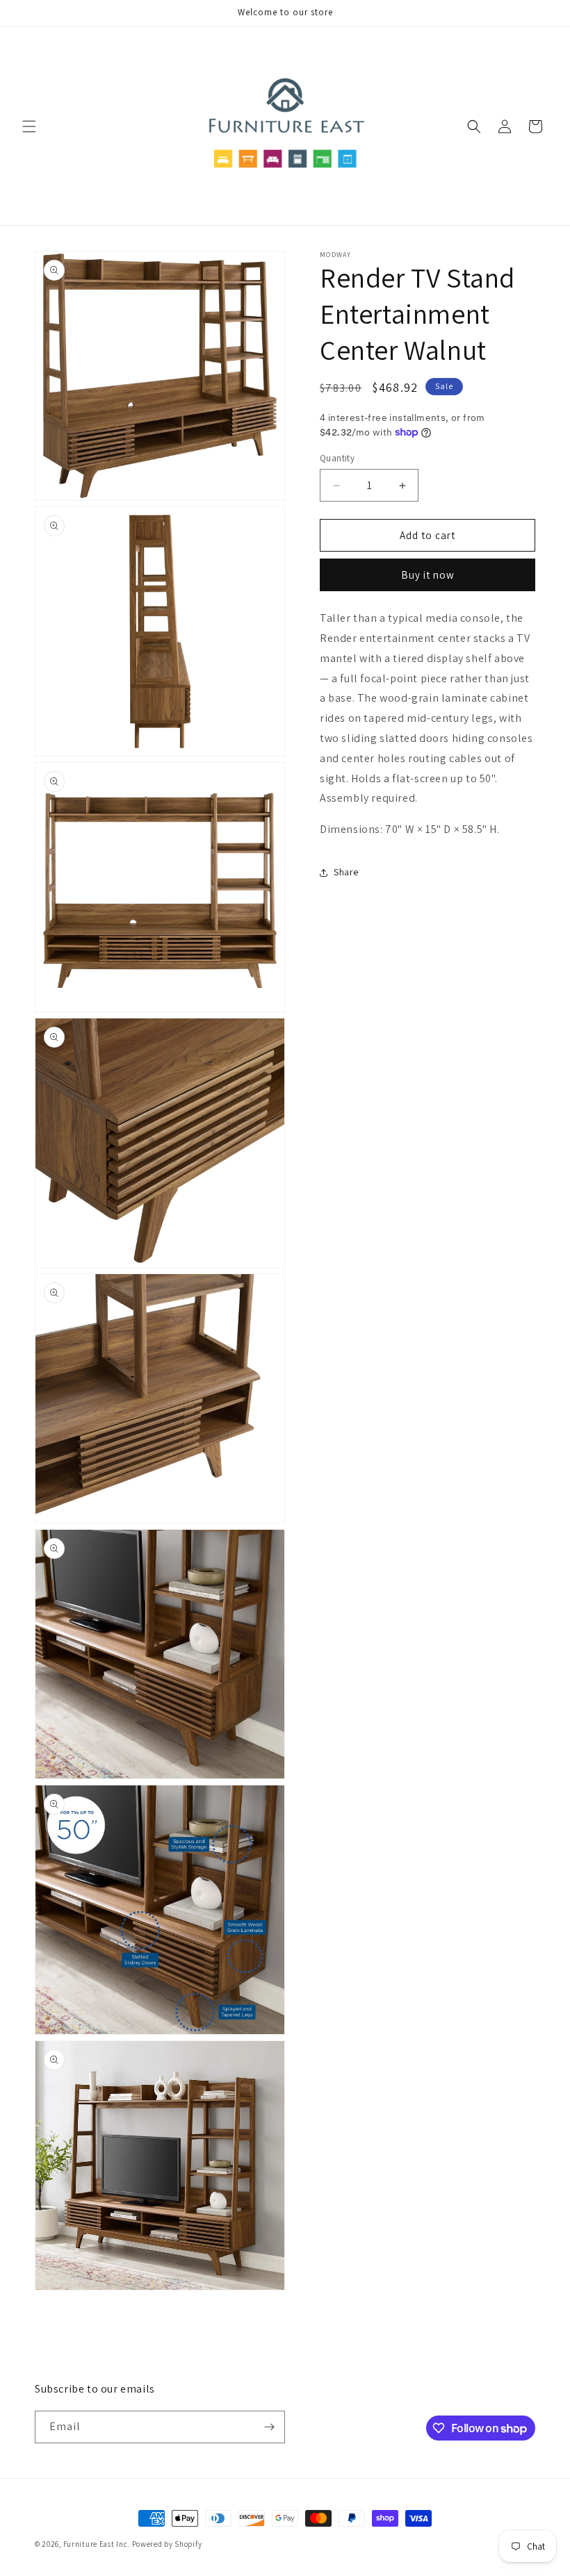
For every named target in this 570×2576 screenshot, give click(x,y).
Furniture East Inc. (97, 2544)
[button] (29, 126)
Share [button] (346, 872)
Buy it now (428, 575)
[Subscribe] (269, 2427)
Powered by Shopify (167, 2544)
